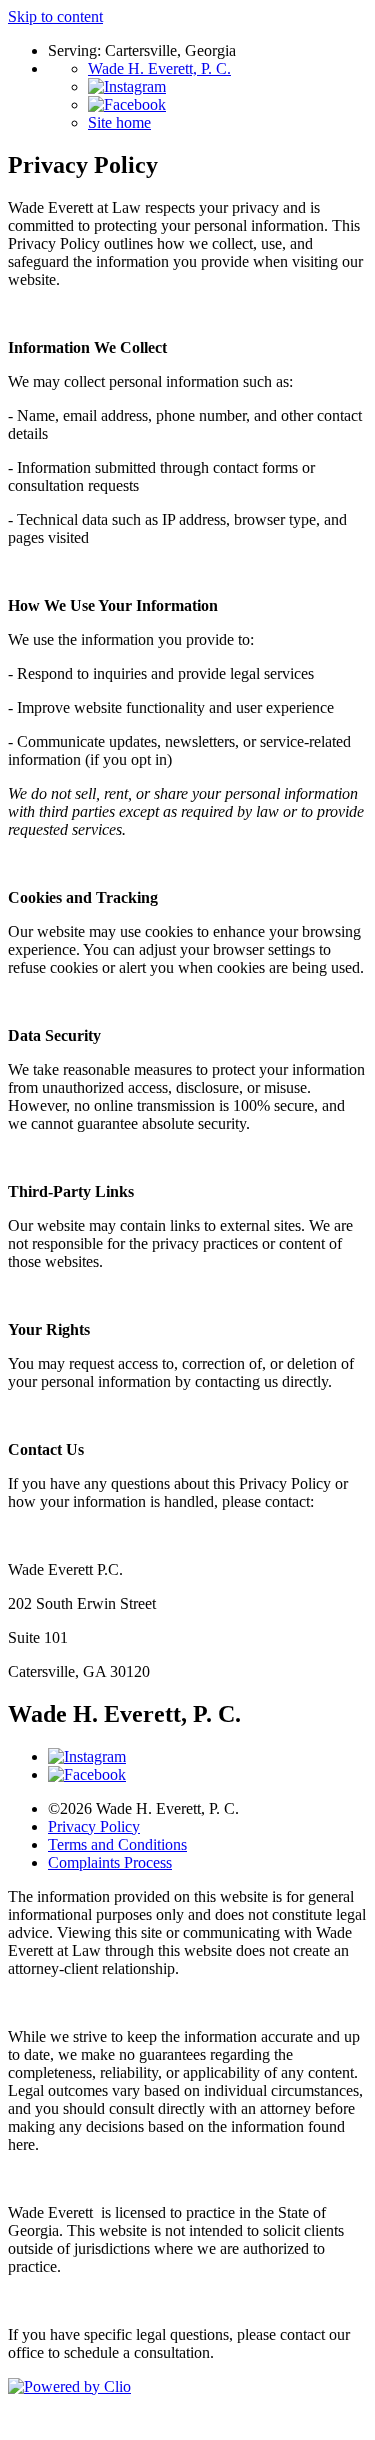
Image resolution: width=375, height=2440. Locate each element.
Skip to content (55, 16)
